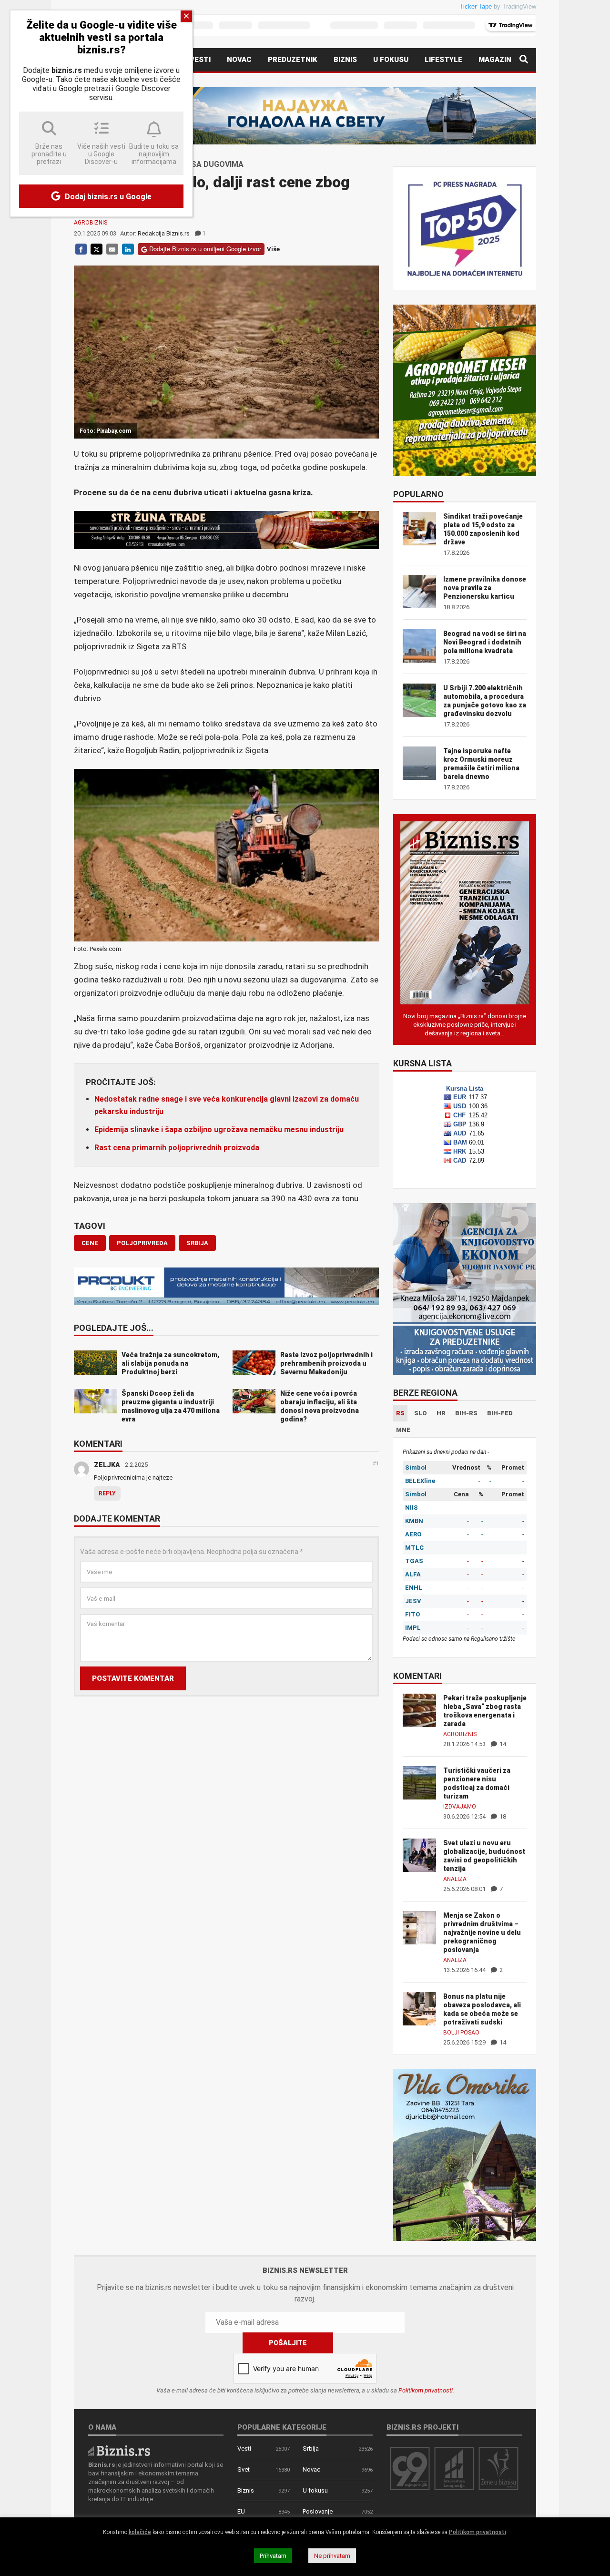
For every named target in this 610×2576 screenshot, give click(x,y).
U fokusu (391, 60)
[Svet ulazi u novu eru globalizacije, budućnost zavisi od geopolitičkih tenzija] (419, 1855)
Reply (107, 1493)
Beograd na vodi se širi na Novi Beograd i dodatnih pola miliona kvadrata (485, 642)
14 (502, 1744)
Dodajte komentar (117, 1519)
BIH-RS (466, 1413)
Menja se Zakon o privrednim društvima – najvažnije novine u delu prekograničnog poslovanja (482, 1932)
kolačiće (140, 2532)
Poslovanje (318, 2511)
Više (273, 249)
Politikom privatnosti (426, 2390)
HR (441, 1413)
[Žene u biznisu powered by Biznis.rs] (498, 2468)
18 (502, 1816)
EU (241, 2511)
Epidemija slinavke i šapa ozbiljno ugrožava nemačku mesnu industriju (219, 1130)
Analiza (455, 1879)
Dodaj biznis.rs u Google (107, 197)
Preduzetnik (293, 60)
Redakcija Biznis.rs (164, 233)
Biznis (345, 60)
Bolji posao (461, 2033)
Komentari (98, 1444)
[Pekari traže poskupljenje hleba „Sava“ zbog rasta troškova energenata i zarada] (419, 1710)
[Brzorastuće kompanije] (454, 2468)
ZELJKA (107, 1465)
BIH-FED (500, 1413)
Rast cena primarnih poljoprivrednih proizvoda (177, 1148)
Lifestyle (443, 60)
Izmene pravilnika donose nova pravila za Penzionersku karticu (485, 588)
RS (400, 1413)
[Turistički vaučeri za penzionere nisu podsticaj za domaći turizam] (419, 1782)
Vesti (200, 60)
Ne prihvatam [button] (332, 2556)
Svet (244, 2469)
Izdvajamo (460, 1807)
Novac (239, 60)
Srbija (311, 2448)
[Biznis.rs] (119, 2450)
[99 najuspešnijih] (410, 2468)
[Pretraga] (524, 60)
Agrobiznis (91, 223)
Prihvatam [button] (273, 2556)
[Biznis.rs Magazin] (465, 912)
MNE (403, 1430)
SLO (421, 1413)
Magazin (495, 60)
